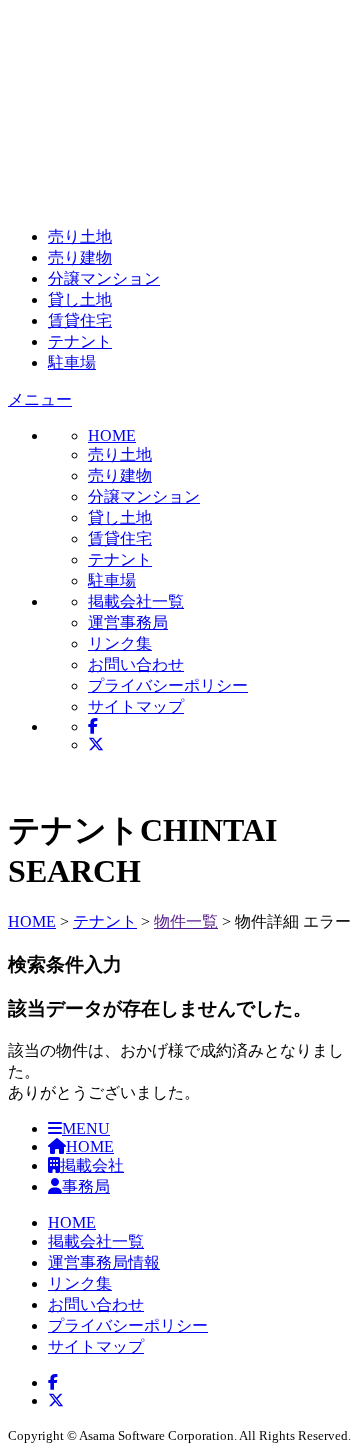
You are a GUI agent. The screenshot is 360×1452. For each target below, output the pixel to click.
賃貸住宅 (80, 320)
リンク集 (120, 643)
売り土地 (80, 236)
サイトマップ (136, 706)
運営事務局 (128, 622)
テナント (80, 341)
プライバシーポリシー (168, 685)
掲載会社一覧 (136, 601)
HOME (32, 921)
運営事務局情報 (104, 1262)
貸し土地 (80, 299)
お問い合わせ (136, 664)
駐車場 (72, 362)
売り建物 (80, 257)
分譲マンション (104, 278)
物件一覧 (186, 921)
